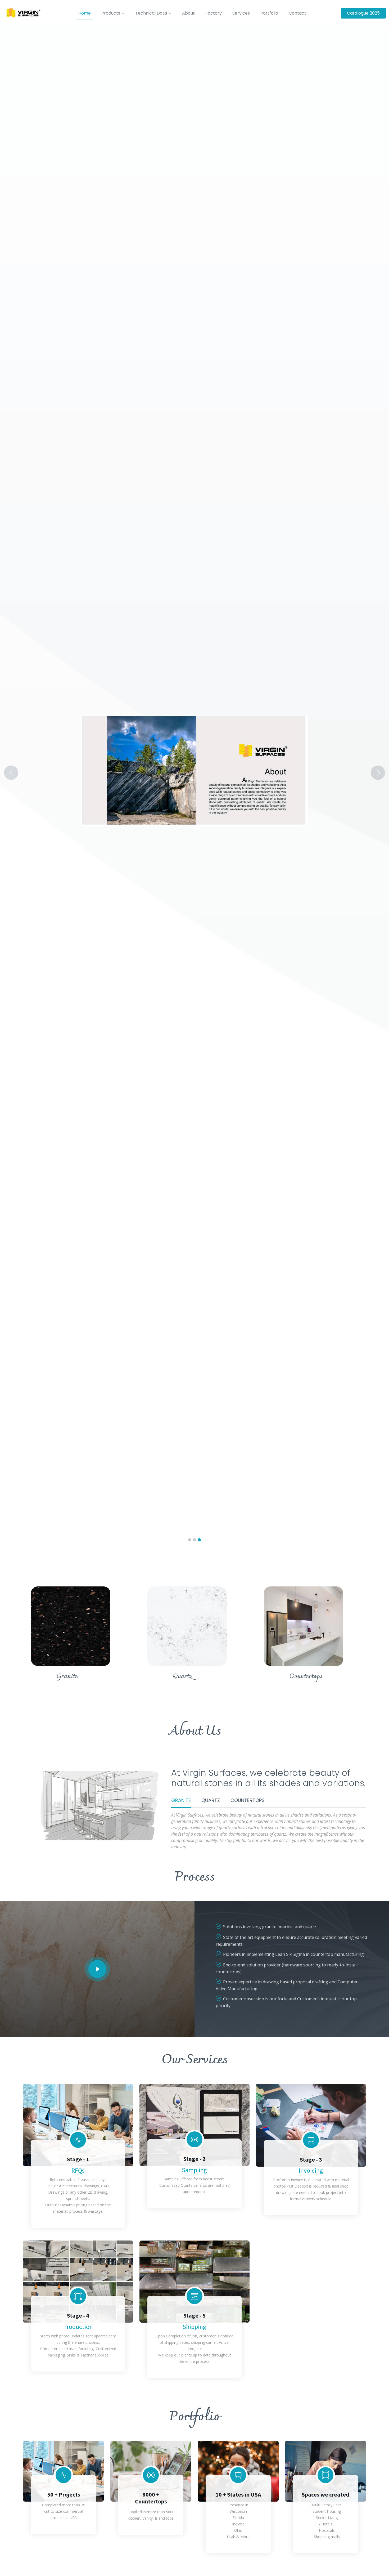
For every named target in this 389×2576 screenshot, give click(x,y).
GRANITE (181, 1800)
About (188, 13)
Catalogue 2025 (363, 13)
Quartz (183, 1676)
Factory (214, 13)
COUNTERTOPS (248, 1800)
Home (85, 13)
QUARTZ (211, 1800)
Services (241, 13)
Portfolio (269, 13)
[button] (29, 773)
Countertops (306, 1676)
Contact (297, 13)
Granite (67, 1676)
